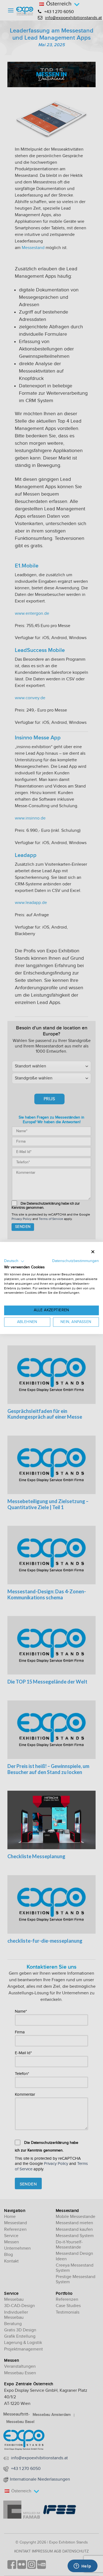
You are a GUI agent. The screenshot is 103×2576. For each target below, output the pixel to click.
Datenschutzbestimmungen (76, 1261)
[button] (14, 1261)
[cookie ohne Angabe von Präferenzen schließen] (93, 1252)
